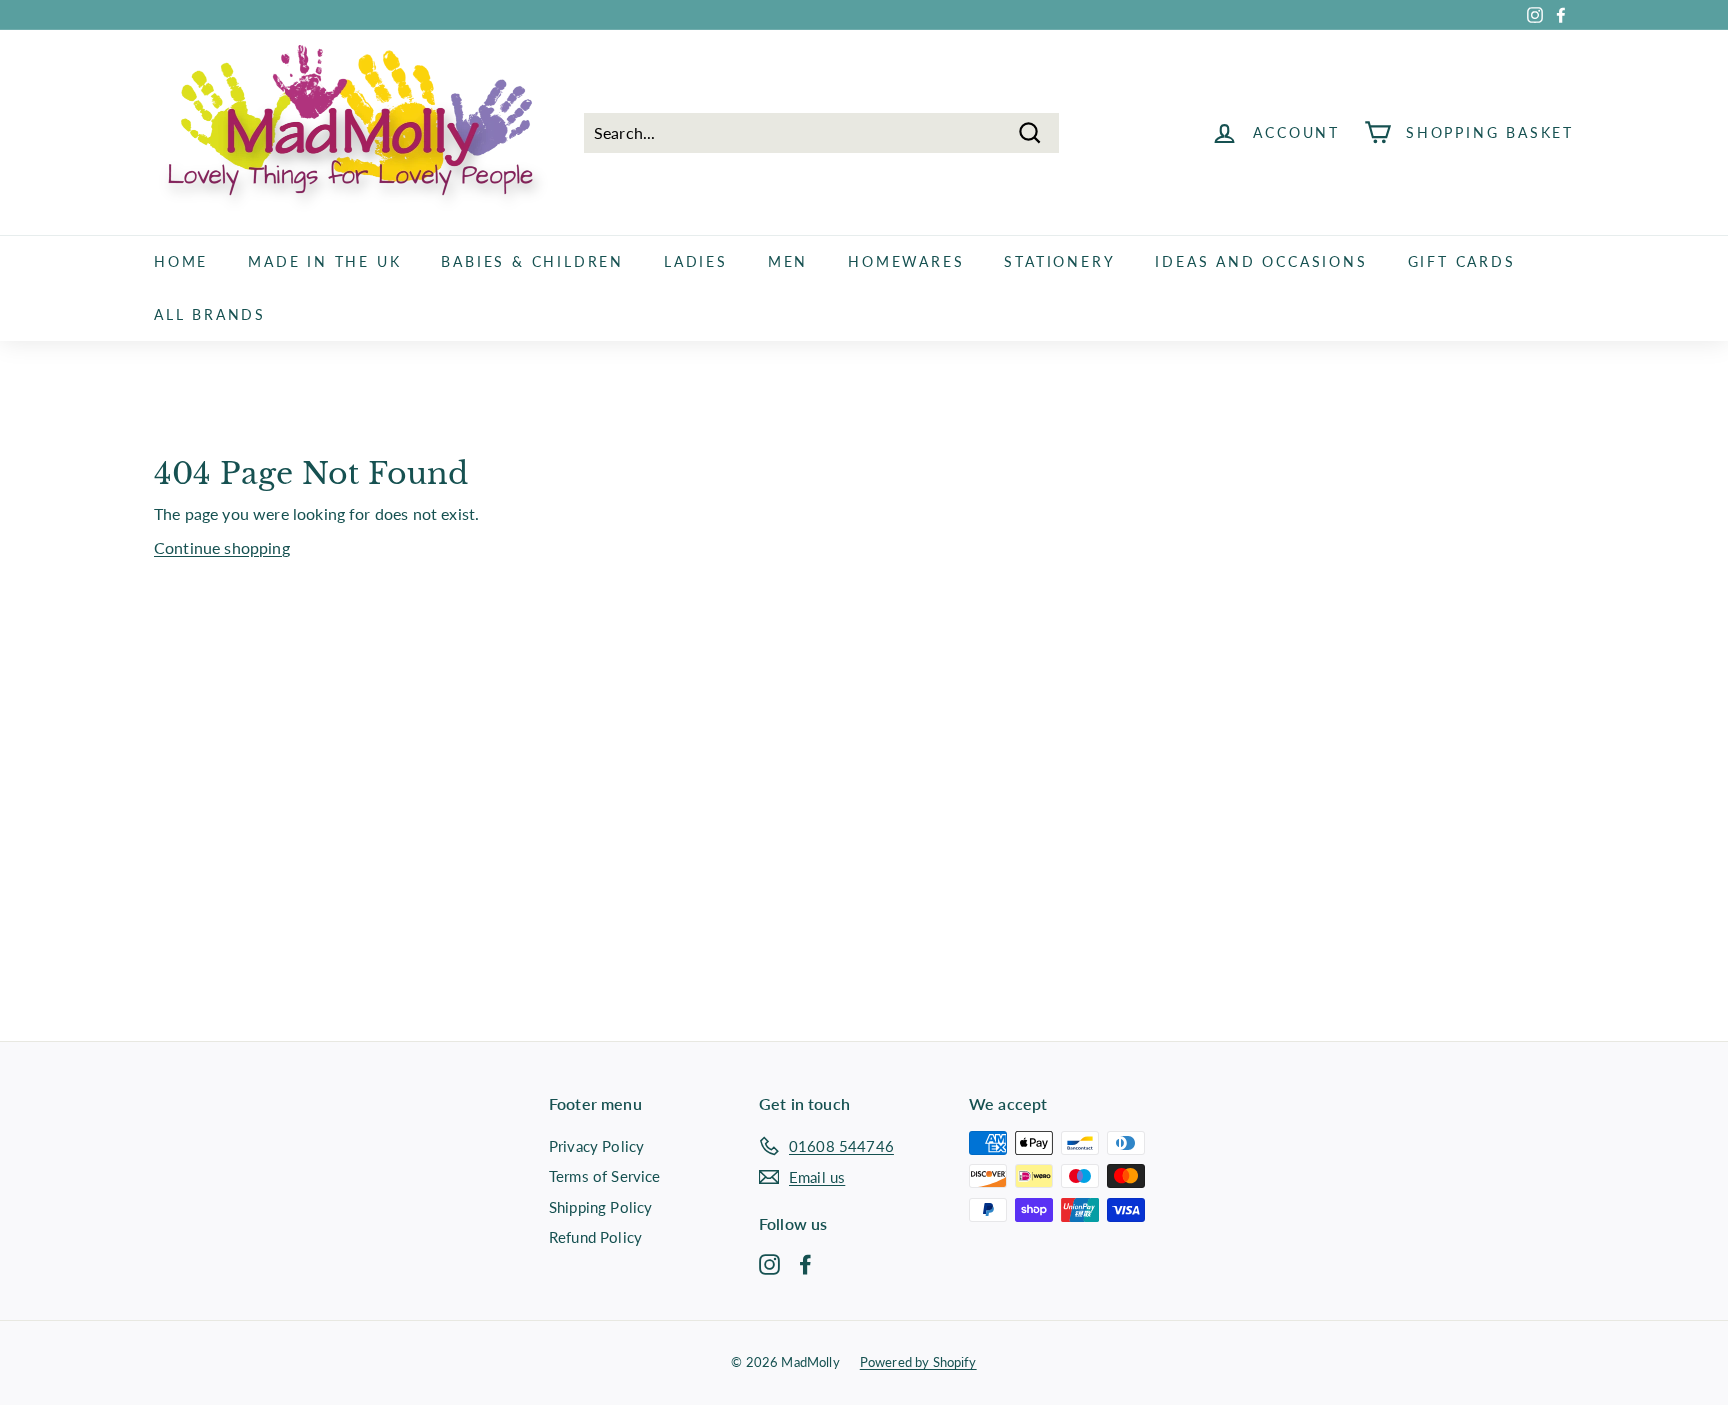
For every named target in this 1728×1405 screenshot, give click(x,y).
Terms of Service (605, 1176)
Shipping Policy (600, 1207)
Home (181, 261)
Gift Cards (1462, 261)
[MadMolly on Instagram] (769, 1263)
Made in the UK (324, 261)
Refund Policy (595, 1237)
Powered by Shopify (918, 1362)
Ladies (696, 261)
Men (788, 261)
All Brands (210, 314)
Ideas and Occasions (1261, 261)
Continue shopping (222, 547)
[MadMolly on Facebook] (805, 1263)
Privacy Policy (596, 1146)
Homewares (906, 261)
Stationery (1059, 261)
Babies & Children (532, 261)
